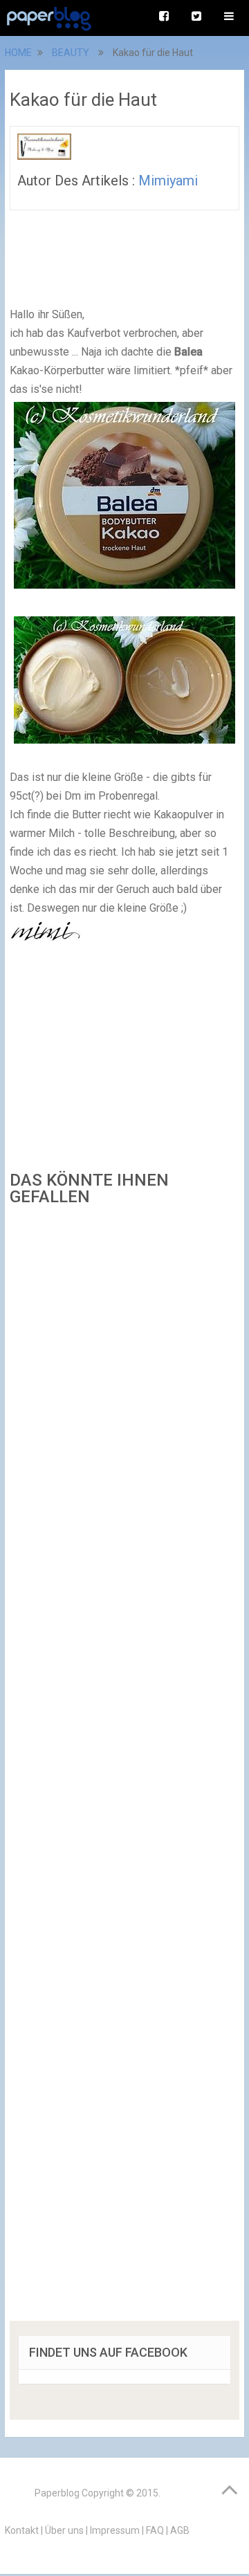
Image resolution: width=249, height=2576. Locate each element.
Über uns (64, 2530)
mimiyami (168, 181)
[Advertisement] (124, 1768)
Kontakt (22, 2530)
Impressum (115, 2530)
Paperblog (57, 2493)
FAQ (155, 2530)
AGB (180, 2530)
